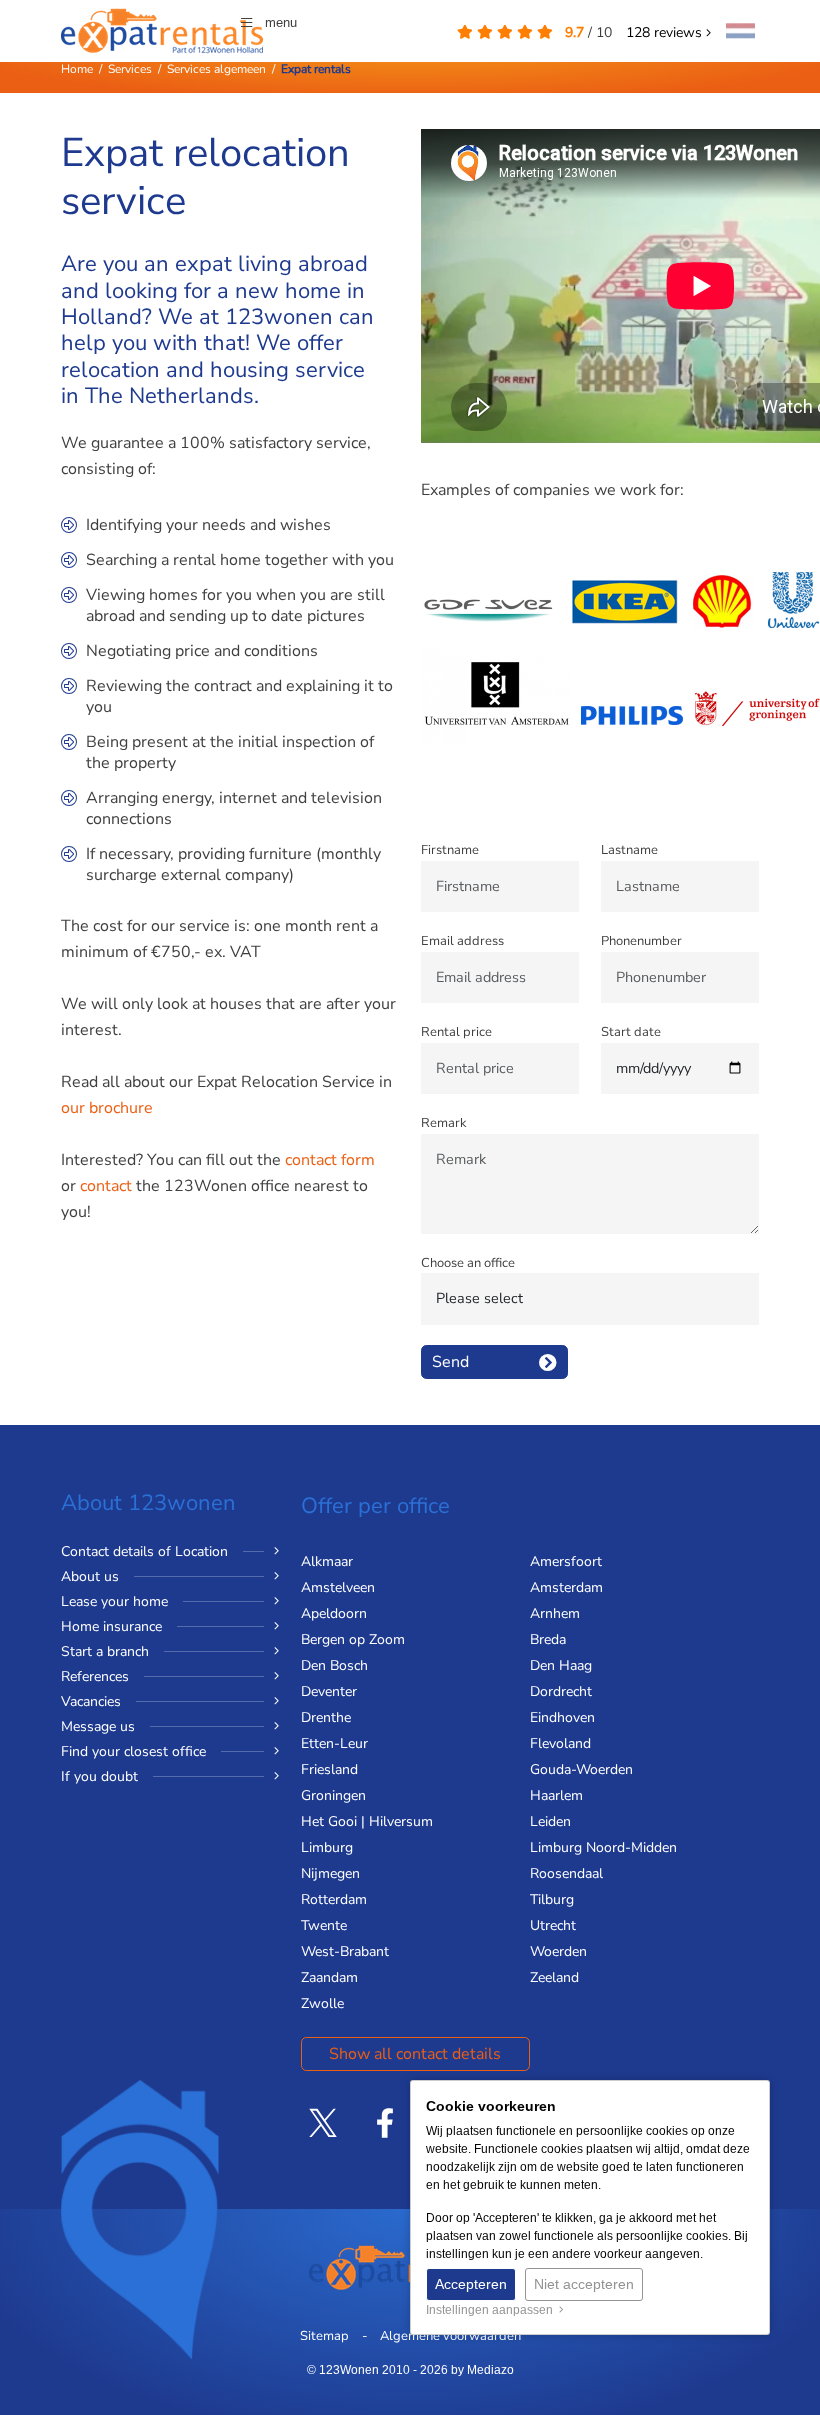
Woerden (558, 1951)
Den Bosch (334, 1665)
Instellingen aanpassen (492, 2310)
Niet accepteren (584, 2284)
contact (106, 1186)
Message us (98, 1726)
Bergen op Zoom (353, 1639)
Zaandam (329, 1977)
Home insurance (111, 1626)
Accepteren (471, 2284)
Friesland (329, 1769)
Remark (443, 1123)
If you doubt (99, 1776)
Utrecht (553, 1925)
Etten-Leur (334, 1743)
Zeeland (554, 1977)
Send (450, 1362)
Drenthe (326, 1717)
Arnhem (555, 1613)
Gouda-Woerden (581, 1769)
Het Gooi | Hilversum (367, 1821)
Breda (548, 1639)
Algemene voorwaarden (450, 2336)
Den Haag (561, 1665)
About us (90, 1576)
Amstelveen (338, 1587)
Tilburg (552, 1899)
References (95, 1676)
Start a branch (105, 1651)
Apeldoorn (334, 1613)
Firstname (450, 850)
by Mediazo (482, 2370)
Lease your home (114, 1601)
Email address (462, 941)
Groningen (333, 1795)
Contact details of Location (144, 1551)
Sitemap (324, 2336)
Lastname (629, 850)
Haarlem (556, 1795)
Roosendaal (566, 1873)
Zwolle (322, 2003)
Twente (324, 1925)
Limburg (327, 1847)
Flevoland (560, 1743)
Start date (631, 1032)
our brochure (107, 1108)
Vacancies (91, 1701)
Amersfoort (566, 1561)
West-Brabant (345, 1951)
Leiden (550, 1821)
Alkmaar (327, 1561)
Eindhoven (562, 1717)
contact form (330, 1160)
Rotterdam (334, 1899)
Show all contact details (415, 2054)
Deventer (329, 1691)
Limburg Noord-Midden (603, 1847)
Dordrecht (561, 1691)
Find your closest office (133, 1751)
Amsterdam (566, 1587)
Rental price (456, 1032)
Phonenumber (641, 941)
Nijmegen (330, 1873)
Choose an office (468, 1263)
